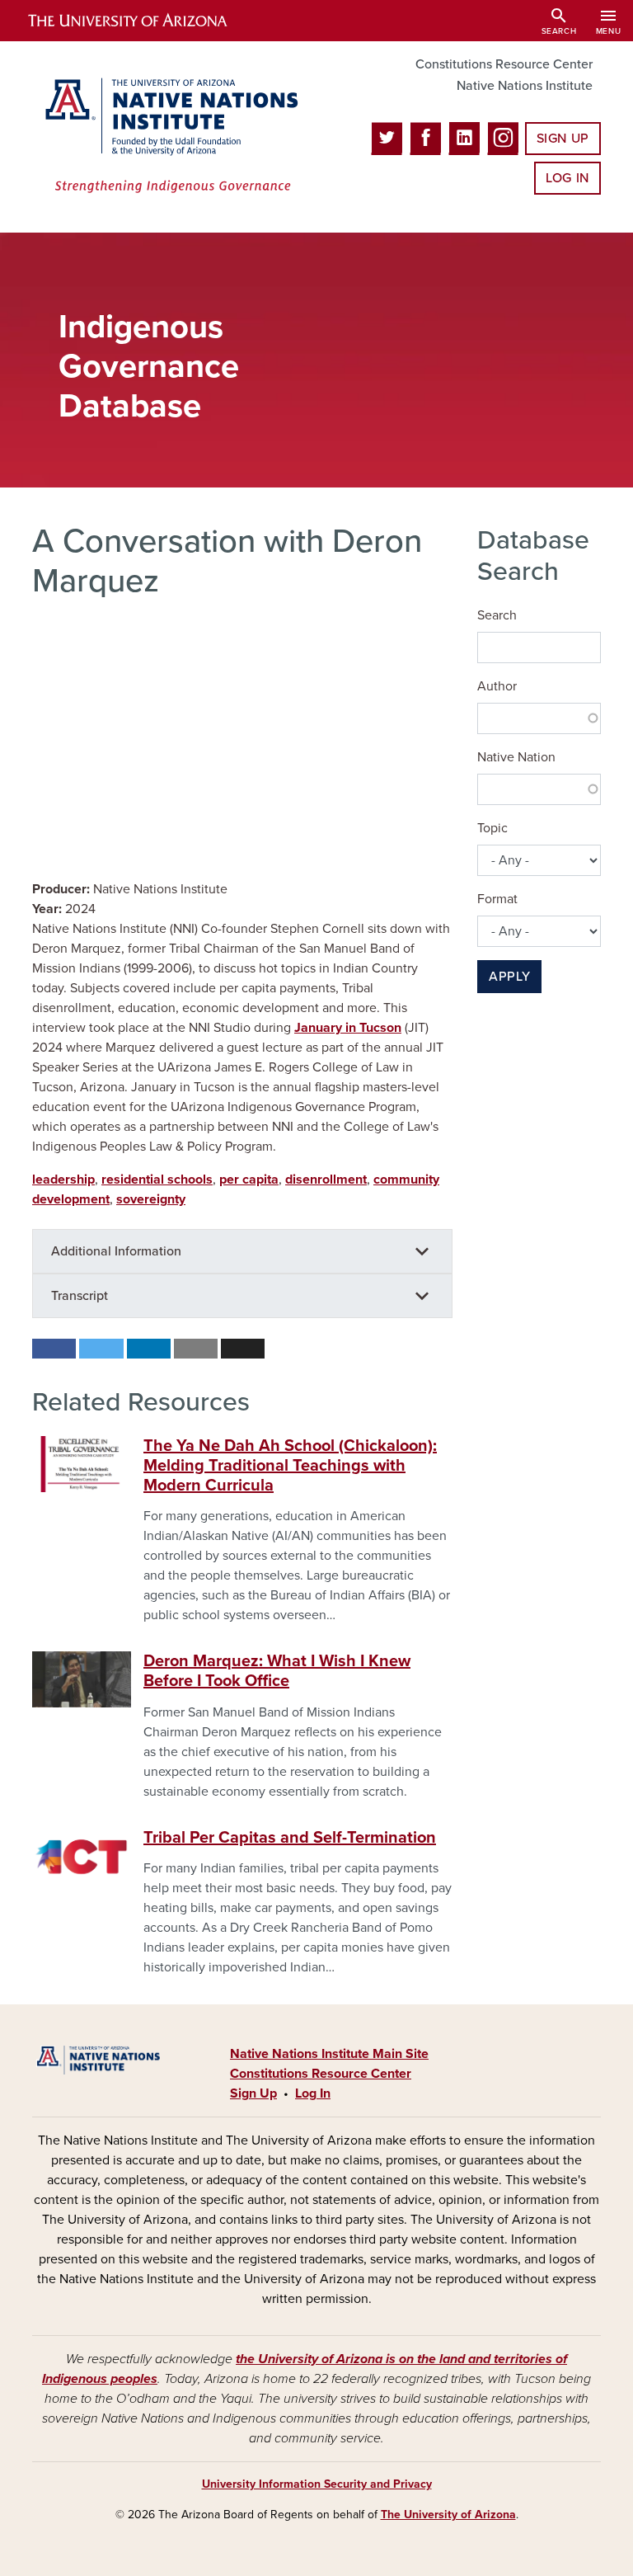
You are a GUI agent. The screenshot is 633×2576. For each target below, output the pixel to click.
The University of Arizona (448, 2515)
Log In (567, 178)
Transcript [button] (80, 1296)
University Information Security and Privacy (317, 2484)
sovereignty (151, 1199)
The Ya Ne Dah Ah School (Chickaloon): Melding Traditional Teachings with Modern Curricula (290, 1466)
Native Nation (516, 757)
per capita (249, 1180)
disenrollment (326, 1180)
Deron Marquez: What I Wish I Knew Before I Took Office (277, 1671)
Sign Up (563, 139)
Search (497, 615)
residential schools (157, 1180)
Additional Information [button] (116, 1251)
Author (497, 686)
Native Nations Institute (525, 86)
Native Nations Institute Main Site (329, 2054)
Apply (509, 977)
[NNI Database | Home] (168, 137)
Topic (492, 828)
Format (497, 899)
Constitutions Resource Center (504, 64)
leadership (63, 1180)
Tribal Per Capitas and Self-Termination (290, 1838)
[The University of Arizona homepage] (142, 21)
